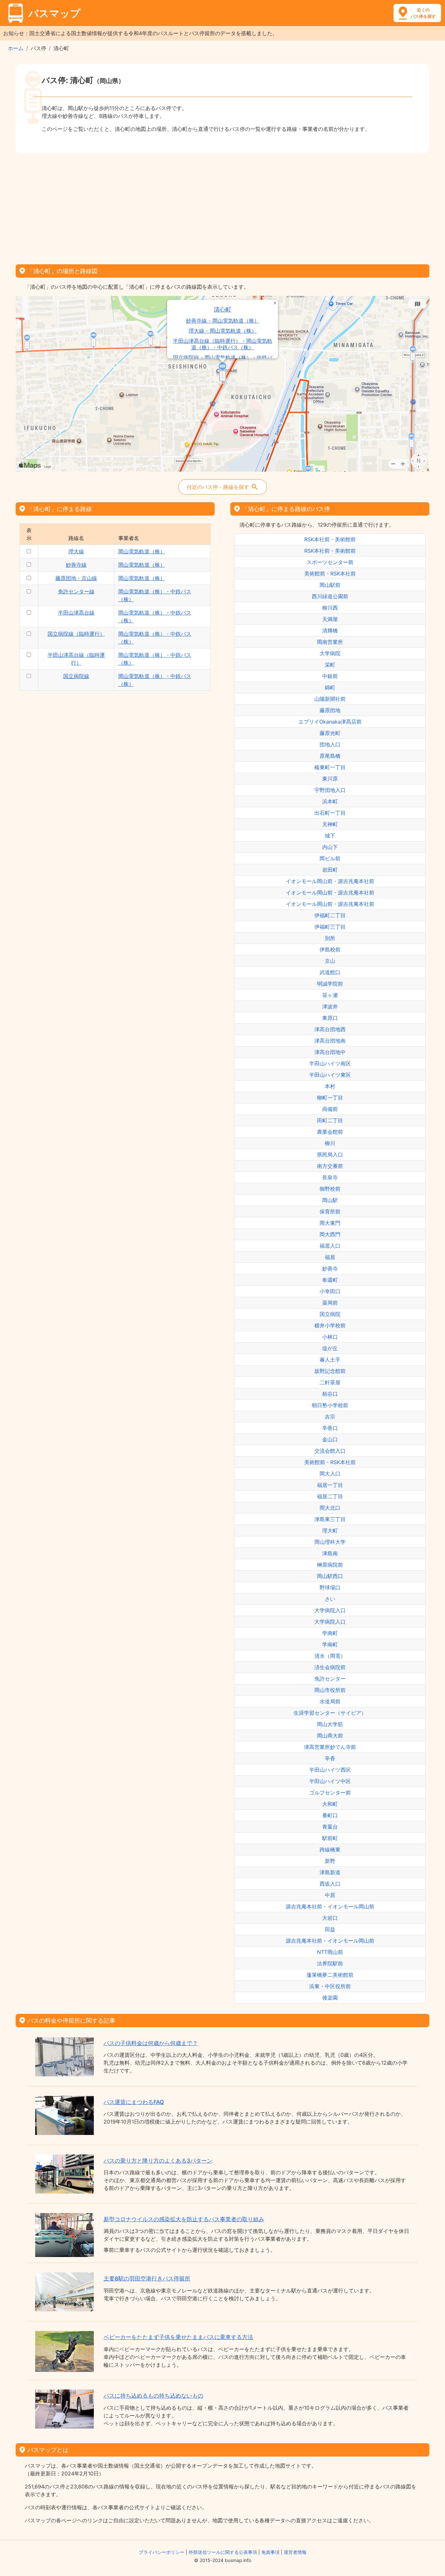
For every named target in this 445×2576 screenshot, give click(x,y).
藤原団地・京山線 (76, 578)
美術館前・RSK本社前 (330, 574)
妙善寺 (330, 1268)
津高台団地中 (330, 1052)
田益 (330, 1929)
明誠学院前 (330, 984)
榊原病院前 (330, 1565)
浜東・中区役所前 (330, 1986)
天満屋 (330, 619)
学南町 (330, 1633)
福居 (330, 1257)
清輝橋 (330, 630)
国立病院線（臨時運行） (76, 634)
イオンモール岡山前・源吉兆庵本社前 (330, 881)
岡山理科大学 (330, 1542)
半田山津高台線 (76, 613)
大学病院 (330, 653)
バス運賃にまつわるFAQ (134, 2102)
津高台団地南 (330, 1041)
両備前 (330, 1109)
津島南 (330, 1553)
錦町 (330, 687)
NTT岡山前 (330, 1952)
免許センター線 (76, 591)
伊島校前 (330, 949)
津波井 (330, 1006)
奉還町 (330, 1280)
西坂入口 (330, 1884)
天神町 (330, 824)
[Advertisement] (223, 206)
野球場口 (330, 1587)
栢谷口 (330, 1394)
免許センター (330, 1679)
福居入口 (330, 1246)
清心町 (223, 309)
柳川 (330, 1143)
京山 (330, 961)
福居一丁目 (330, 1485)
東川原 (330, 779)
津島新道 (330, 1872)
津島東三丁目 (330, 1519)
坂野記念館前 (330, 1371)
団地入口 (330, 744)
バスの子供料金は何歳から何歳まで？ (151, 2043)
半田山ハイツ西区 (330, 1770)
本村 (330, 1086)
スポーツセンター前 (330, 562)
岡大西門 (330, 1234)
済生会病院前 (330, 1667)
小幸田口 (330, 1291)
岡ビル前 (330, 858)
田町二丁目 (330, 1120)
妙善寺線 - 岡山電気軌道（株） (223, 321)
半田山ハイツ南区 (330, 1063)
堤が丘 (330, 1348)
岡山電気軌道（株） (142, 551)
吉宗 (330, 1417)
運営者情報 (295, 2552)
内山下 (330, 847)
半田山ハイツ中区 (330, 1781)
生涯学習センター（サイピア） (330, 1713)
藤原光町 (330, 733)
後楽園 (330, 1998)
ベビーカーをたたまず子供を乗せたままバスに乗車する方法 (178, 2337)
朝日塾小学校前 (330, 1405)
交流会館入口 (330, 1451)
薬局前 (330, 1303)
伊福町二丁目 (330, 915)
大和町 (330, 1804)
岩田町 (330, 870)
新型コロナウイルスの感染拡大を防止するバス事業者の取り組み (184, 2219)
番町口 (330, 1815)
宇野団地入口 (330, 790)
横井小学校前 (330, 1325)
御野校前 (330, 1189)
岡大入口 (330, 1474)
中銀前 (330, 676)
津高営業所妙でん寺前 (330, 1747)
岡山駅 (330, 1200)
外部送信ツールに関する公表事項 (223, 2552)
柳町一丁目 (330, 1098)
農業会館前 (330, 1132)
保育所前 (330, 1212)
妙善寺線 (76, 565)
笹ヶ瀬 (330, 995)
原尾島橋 (330, 756)
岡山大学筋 (330, 1724)
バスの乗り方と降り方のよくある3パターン (158, 2161)
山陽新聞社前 (330, 699)
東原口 (330, 1018)
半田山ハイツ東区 (330, 1075)
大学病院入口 (330, 1610)
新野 (330, 1861)
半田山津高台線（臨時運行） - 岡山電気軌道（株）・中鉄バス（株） (223, 344)
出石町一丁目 (330, 813)
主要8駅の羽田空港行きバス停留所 (147, 2278)
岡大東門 (330, 1223)
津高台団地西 (330, 1029)
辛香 (330, 1758)
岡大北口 (330, 1508)
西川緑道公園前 (330, 596)
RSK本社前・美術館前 (330, 539)
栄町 (330, 665)
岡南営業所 (330, 642)
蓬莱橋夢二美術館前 (330, 1975)
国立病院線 (76, 676)
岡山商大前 (330, 1736)
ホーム (16, 48)
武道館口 (330, 972)
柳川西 (330, 608)
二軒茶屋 (330, 1382)
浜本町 (330, 801)
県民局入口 (330, 1155)
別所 (330, 938)
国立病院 (330, 1314)
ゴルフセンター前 (330, 1793)
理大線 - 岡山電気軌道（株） (223, 331)
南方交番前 (330, 1166)
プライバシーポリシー (162, 2552)
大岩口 (330, 1918)
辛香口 (330, 1428)
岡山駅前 (330, 585)
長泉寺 (330, 1177)
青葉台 (330, 1827)
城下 (330, 836)
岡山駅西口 (330, 1576)
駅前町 (330, 1838)
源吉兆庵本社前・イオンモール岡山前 (330, 1906)
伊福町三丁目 (330, 927)
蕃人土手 (330, 1360)
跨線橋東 (330, 1849)
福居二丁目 (330, 1496)
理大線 (76, 551)
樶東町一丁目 (330, 767)
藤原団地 (330, 710)
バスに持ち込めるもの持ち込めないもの (153, 2396)
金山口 (330, 1439)
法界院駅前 (330, 1963)
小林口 (330, 1337)
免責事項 (270, 2552)
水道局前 (330, 1701)
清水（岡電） (330, 1656)
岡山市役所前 (330, 1690)
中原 (330, 1895)
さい (330, 1599)
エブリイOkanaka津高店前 (330, 722)
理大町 (330, 1530)
